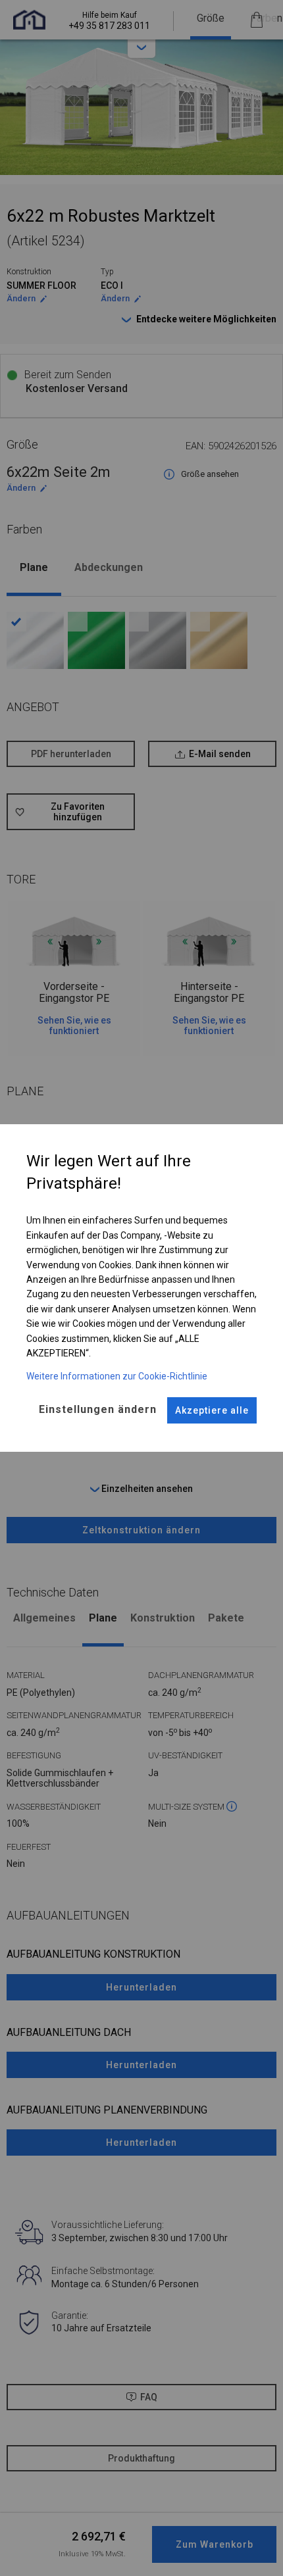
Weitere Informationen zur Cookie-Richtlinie (117, 1376)
